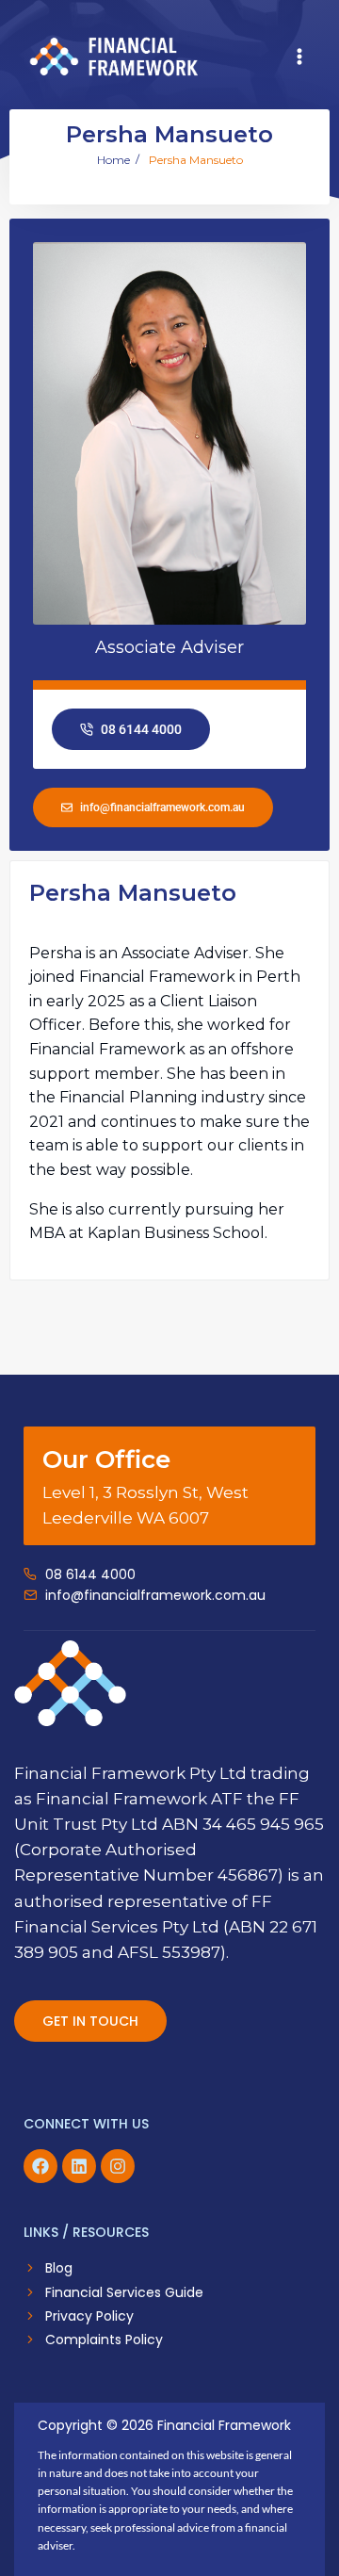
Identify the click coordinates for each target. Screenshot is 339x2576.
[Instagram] (118, 2166)
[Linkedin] (79, 2166)
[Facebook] (40, 2166)
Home (113, 160)
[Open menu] (299, 56)
